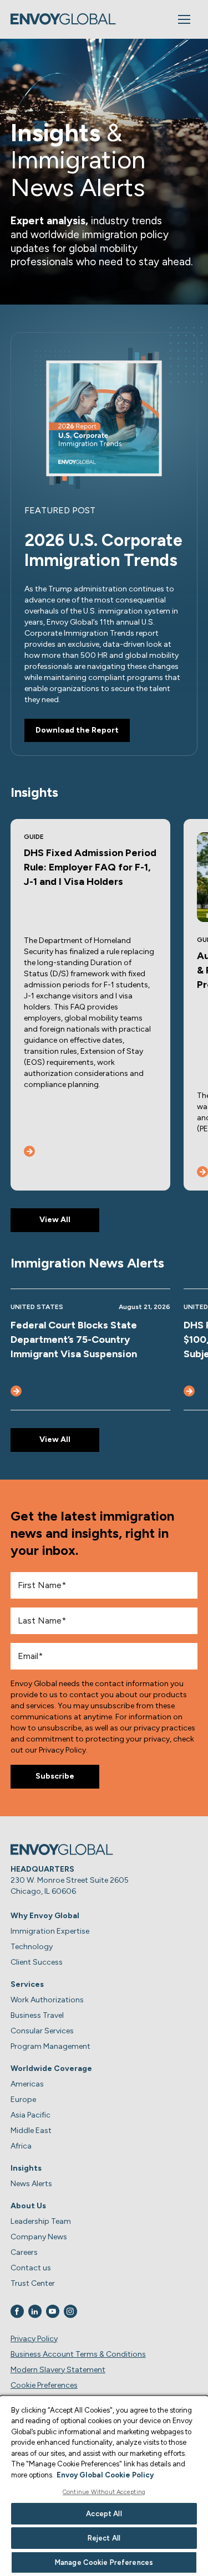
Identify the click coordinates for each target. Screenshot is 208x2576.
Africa (21, 2146)
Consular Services (42, 2031)
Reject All (104, 2538)
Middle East (31, 2131)
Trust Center (33, 2283)
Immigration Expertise (50, 1931)
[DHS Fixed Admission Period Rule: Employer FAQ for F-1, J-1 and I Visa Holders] (29, 1151)
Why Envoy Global (45, 1916)
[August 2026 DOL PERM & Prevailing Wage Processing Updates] (202, 1172)
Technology (32, 1947)
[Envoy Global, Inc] (63, 19)
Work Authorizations (47, 2000)
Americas (27, 2084)
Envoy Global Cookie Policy (105, 2475)
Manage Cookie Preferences (104, 2562)
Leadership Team (41, 2221)
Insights (26, 2168)
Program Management (50, 2046)
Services (27, 1984)
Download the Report (77, 730)
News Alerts (31, 2184)
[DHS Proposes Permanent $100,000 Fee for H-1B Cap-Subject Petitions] (189, 1391)
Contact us (31, 2268)
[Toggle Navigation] (184, 19)
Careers (24, 2252)
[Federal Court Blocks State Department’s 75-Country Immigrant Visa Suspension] (16, 1391)
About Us (28, 2206)
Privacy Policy (34, 2339)
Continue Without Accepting (104, 2492)
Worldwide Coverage (51, 2068)
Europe (23, 2100)
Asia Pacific (31, 2115)
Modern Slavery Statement (58, 2370)
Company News (39, 2237)
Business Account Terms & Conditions (78, 2354)
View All (55, 1220)
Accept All (104, 2514)
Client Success (37, 1962)
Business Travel (37, 2015)
